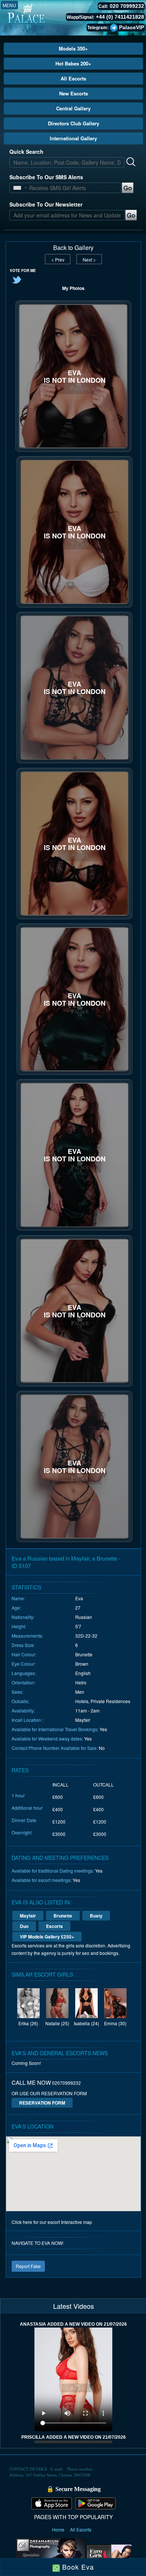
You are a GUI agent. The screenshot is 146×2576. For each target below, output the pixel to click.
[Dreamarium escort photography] (50, 2555)
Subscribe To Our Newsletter (46, 204)
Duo (24, 1926)
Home (59, 2529)
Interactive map (77, 2222)
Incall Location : (28, 1720)
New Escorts (74, 93)
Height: (19, 1626)
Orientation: (23, 1682)
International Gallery (73, 138)
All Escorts (73, 78)
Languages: (24, 1673)
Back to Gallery (73, 248)
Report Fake (28, 2266)
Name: (18, 1598)
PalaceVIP (132, 27)
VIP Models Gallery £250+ (47, 1937)
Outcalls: (20, 1701)
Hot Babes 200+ (73, 63)
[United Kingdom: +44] (17, 188)
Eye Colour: (24, 1664)
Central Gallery (73, 108)
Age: (16, 1608)
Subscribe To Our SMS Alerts (46, 177)
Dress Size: (23, 1645)
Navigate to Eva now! (37, 2243)
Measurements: (27, 1636)
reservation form (42, 2103)
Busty (96, 1916)
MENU (9, 5)
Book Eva (77, 2567)
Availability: (23, 1710)
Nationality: (23, 1617)
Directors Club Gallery (74, 123)
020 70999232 (127, 6)
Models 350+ (73, 48)
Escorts (54, 1926)
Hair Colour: (24, 1654)
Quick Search (26, 152)
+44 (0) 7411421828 (120, 17)
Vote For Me (23, 271)
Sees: (17, 1692)
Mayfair (28, 1916)
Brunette (63, 1916)
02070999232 (66, 2083)
